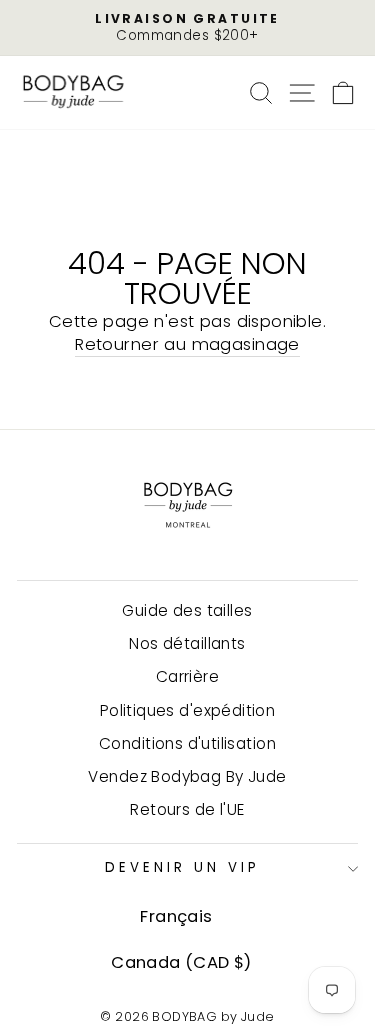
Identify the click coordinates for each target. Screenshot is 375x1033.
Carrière (187, 676)
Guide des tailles (187, 610)
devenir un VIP (182, 867)
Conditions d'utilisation (187, 743)
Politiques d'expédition (188, 710)
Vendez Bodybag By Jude (187, 776)
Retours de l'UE (187, 809)
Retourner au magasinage (187, 344)
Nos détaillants (187, 643)
